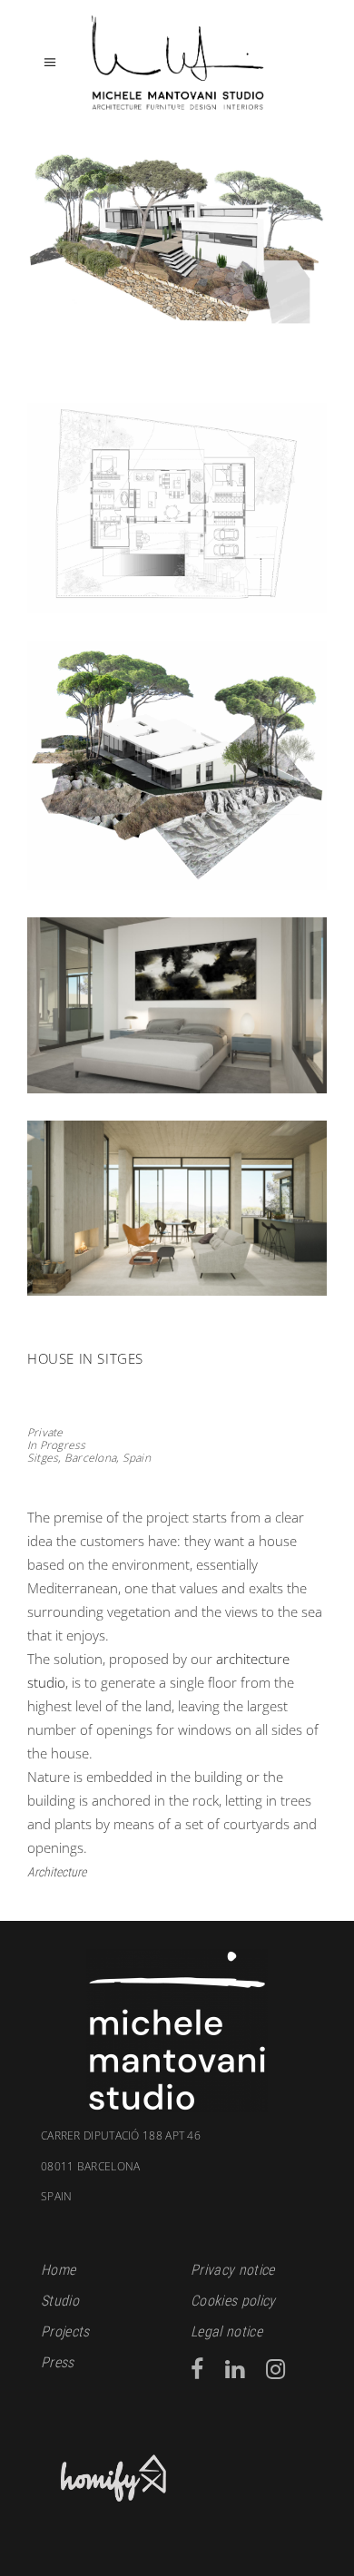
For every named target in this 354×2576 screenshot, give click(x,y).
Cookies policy (233, 2301)
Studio (60, 2301)
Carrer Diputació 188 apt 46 (121, 2136)
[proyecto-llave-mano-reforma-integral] (177, 251)
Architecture (57, 1872)
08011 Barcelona (91, 2181)
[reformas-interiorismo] (177, 1209)
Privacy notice (232, 2270)
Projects (65, 2331)
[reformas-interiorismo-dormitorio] (177, 1005)
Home (58, 2270)
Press (58, 2362)
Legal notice (226, 2331)
